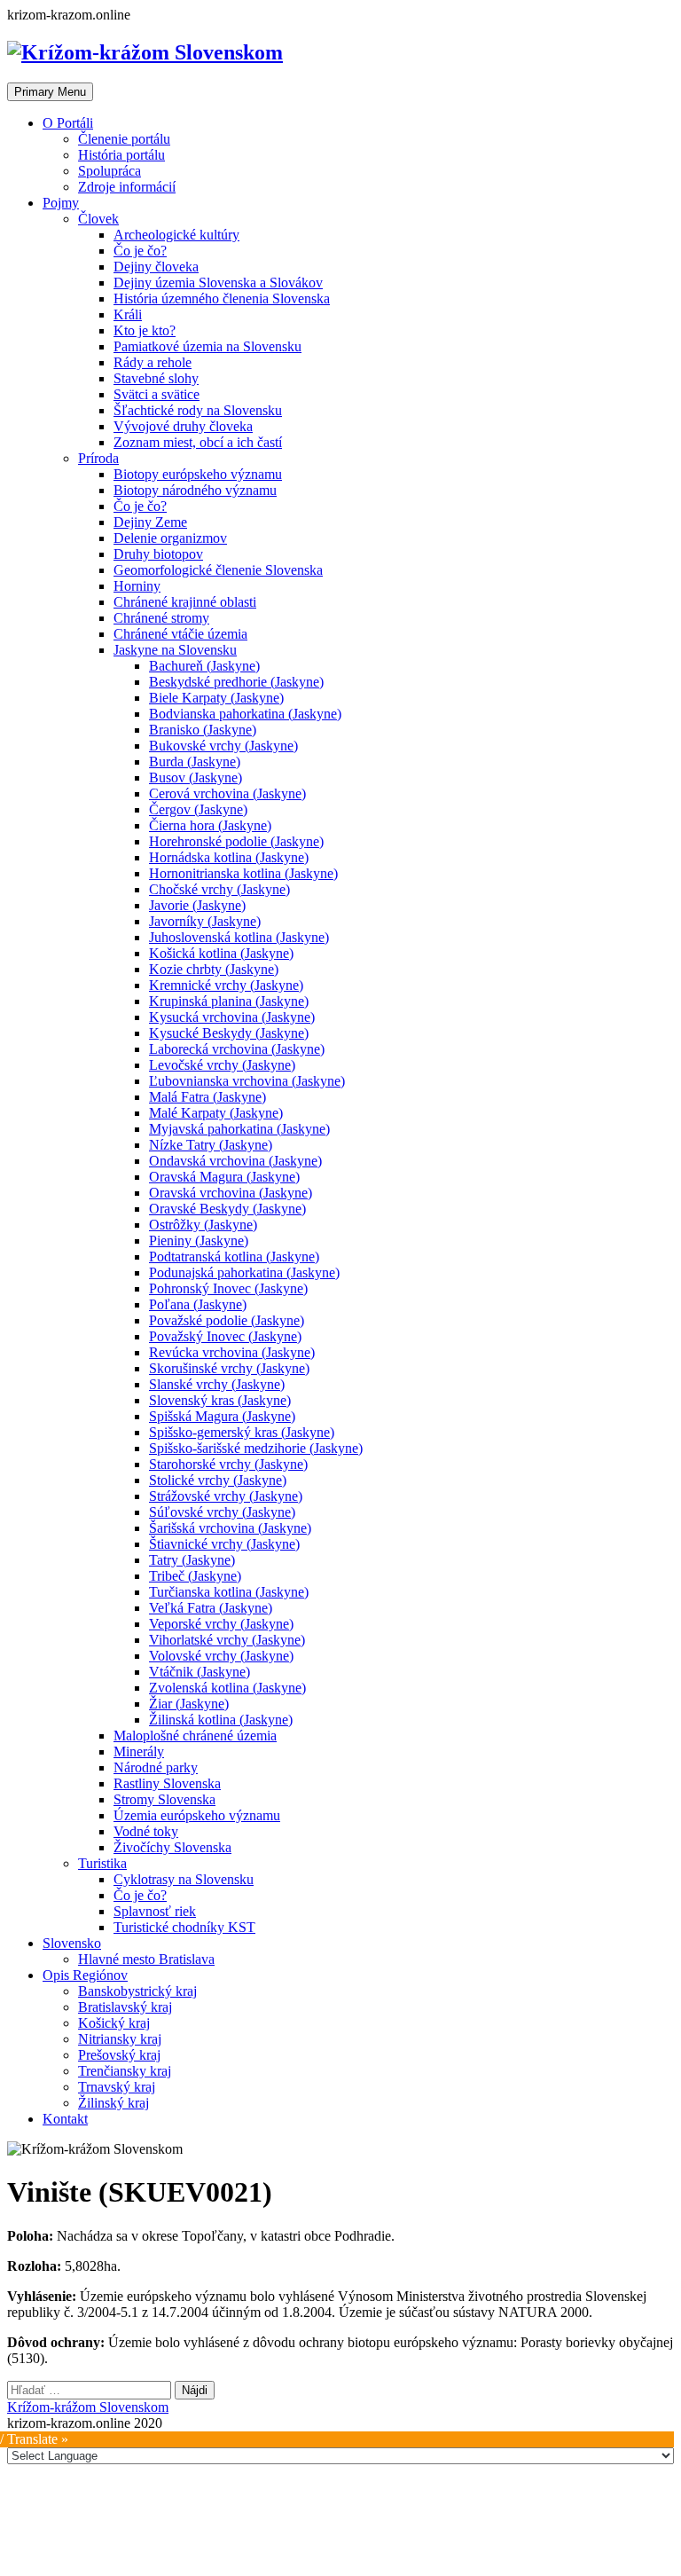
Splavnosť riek (155, 1911)
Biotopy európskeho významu (198, 474)
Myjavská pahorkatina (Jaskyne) (239, 1129)
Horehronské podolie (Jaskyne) (236, 841)
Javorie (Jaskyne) (197, 905)
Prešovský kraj (119, 2055)
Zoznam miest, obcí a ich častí (198, 442)
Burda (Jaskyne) (195, 762)
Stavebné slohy (156, 378)
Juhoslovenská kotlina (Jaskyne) (239, 937)
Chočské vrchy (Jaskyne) (219, 889)
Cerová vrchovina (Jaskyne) (227, 793)
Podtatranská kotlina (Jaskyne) (234, 1257)
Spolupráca (110, 171)
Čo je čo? (140, 251)
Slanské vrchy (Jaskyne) (217, 1384)
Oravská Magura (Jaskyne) (224, 1177)
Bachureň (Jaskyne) (204, 666)
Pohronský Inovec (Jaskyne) (228, 1288)
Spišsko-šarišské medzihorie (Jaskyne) (256, 1448)
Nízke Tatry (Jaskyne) (211, 1145)
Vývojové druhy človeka (183, 426)
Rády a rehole (153, 362)
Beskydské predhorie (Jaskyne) (236, 682)
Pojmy (61, 203)
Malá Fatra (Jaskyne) (207, 1097)
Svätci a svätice (157, 394)
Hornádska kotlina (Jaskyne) (229, 857)
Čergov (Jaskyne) (198, 809)
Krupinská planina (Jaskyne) (229, 1001)
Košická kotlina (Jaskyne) (221, 953)
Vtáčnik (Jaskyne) (200, 1672)
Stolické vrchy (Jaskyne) (218, 1480)
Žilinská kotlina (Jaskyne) (221, 1720)
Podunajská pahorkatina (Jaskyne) (244, 1272)
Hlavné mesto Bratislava (146, 1959)
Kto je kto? (145, 330)
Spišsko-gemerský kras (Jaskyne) (242, 1432)
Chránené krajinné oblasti (185, 602)
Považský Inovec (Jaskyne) (225, 1336)
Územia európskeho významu (197, 1815)
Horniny (137, 586)
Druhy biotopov (158, 554)
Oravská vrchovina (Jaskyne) (231, 1193)
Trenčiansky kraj (125, 2071)
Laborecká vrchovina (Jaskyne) (237, 1049)
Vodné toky (146, 1831)
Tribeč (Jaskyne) (195, 1576)
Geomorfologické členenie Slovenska (218, 570)
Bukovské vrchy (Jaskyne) (223, 746)
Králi (128, 314)
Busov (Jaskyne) (196, 778)
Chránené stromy (161, 618)
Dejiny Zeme (150, 522)
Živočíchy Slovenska (172, 1847)
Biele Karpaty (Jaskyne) (216, 698)
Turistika (102, 1863)
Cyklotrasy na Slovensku (184, 1879)
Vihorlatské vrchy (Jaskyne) (227, 1640)
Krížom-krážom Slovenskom (88, 2407)
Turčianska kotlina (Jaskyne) (229, 1592)
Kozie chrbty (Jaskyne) (214, 969)
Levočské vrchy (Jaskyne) (222, 1065)
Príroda (98, 458)
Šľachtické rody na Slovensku (198, 410)
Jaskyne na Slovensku (175, 650)
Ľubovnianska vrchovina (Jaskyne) (247, 1081)
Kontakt (65, 2119)
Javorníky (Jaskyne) (205, 921)
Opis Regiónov (85, 1975)
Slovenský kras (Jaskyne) (220, 1400)
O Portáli (68, 123)
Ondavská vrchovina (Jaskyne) (235, 1161)
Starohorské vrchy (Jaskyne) (228, 1464)
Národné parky (156, 1767)
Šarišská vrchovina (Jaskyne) (230, 1528)
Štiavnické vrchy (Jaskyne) (224, 1544)
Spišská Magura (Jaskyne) (222, 1416)
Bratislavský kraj (125, 2007)
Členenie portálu (124, 139)
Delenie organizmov (170, 538)
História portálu (121, 155)
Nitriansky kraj (120, 2039)
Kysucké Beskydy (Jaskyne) (229, 1033)
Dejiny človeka (156, 267)
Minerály (139, 1751)
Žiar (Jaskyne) (189, 1704)
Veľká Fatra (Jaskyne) (211, 1608)
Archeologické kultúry (176, 235)
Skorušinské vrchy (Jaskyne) (229, 1368)
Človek (98, 219)
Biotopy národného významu (195, 490)
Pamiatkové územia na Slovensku (207, 346)
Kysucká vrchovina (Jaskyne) (232, 1017)
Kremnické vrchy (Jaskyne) (226, 985)
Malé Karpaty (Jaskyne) (216, 1113)
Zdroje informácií (127, 187)
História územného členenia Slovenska (222, 298)
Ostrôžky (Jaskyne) (203, 1225)
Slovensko (72, 1943)
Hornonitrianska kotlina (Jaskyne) (243, 873)
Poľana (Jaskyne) (198, 1304)
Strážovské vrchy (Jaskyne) (226, 1496)
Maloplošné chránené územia (195, 1736)
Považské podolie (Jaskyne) (227, 1320)
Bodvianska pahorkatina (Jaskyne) (245, 714)
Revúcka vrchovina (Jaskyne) (232, 1352)
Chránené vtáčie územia (180, 634)
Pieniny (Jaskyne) (199, 1241)
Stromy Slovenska (164, 1799)
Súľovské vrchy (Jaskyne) (222, 1512)
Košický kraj (114, 2023)
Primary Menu (50, 92)
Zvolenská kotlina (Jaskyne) (227, 1688)
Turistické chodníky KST (184, 1927)
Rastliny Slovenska (167, 1783)
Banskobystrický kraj (137, 1991)
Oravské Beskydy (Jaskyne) (227, 1209)
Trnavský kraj (117, 2087)
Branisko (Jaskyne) (203, 730)
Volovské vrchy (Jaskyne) (221, 1656)
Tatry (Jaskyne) (192, 1560)
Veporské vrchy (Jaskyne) (221, 1624)
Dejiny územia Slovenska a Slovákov (218, 283)
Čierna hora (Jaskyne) (210, 825)
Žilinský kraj (113, 2103)
